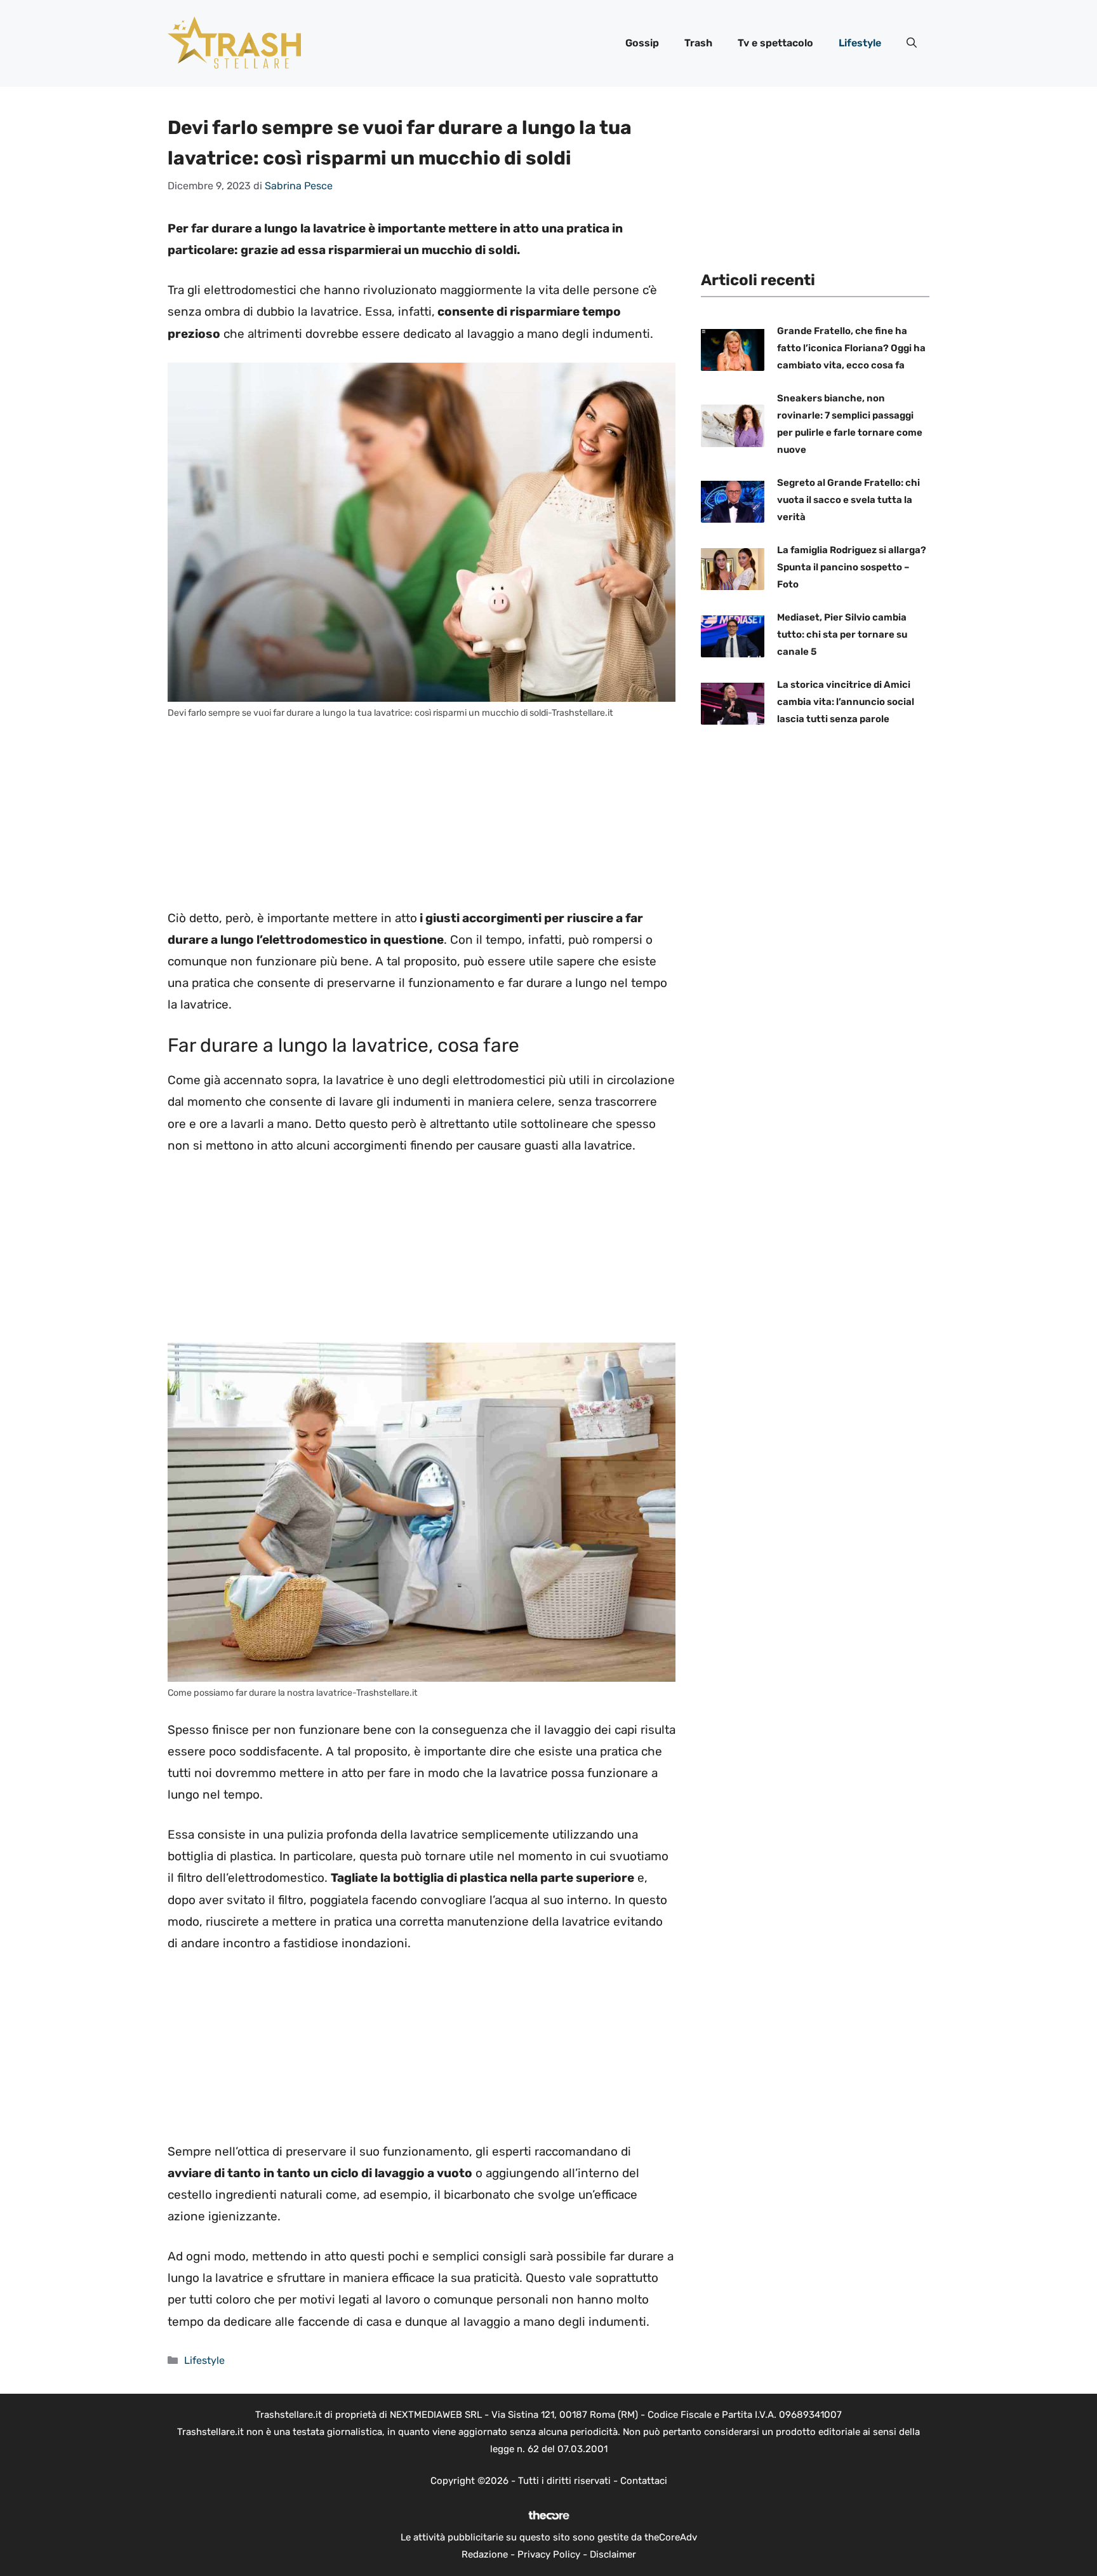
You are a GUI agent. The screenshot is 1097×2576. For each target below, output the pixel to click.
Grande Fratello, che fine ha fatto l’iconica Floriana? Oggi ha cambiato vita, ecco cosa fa (851, 348)
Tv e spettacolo (775, 43)
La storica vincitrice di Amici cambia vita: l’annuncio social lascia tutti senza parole (846, 702)
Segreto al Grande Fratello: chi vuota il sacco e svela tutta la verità (848, 500)
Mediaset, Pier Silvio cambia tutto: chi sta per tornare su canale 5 (842, 634)
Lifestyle (860, 43)
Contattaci (644, 2481)
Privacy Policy (549, 2554)
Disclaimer (613, 2554)
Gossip (642, 43)
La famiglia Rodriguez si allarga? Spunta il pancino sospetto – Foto (852, 567)
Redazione (485, 2554)
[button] (912, 43)
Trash (698, 43)
